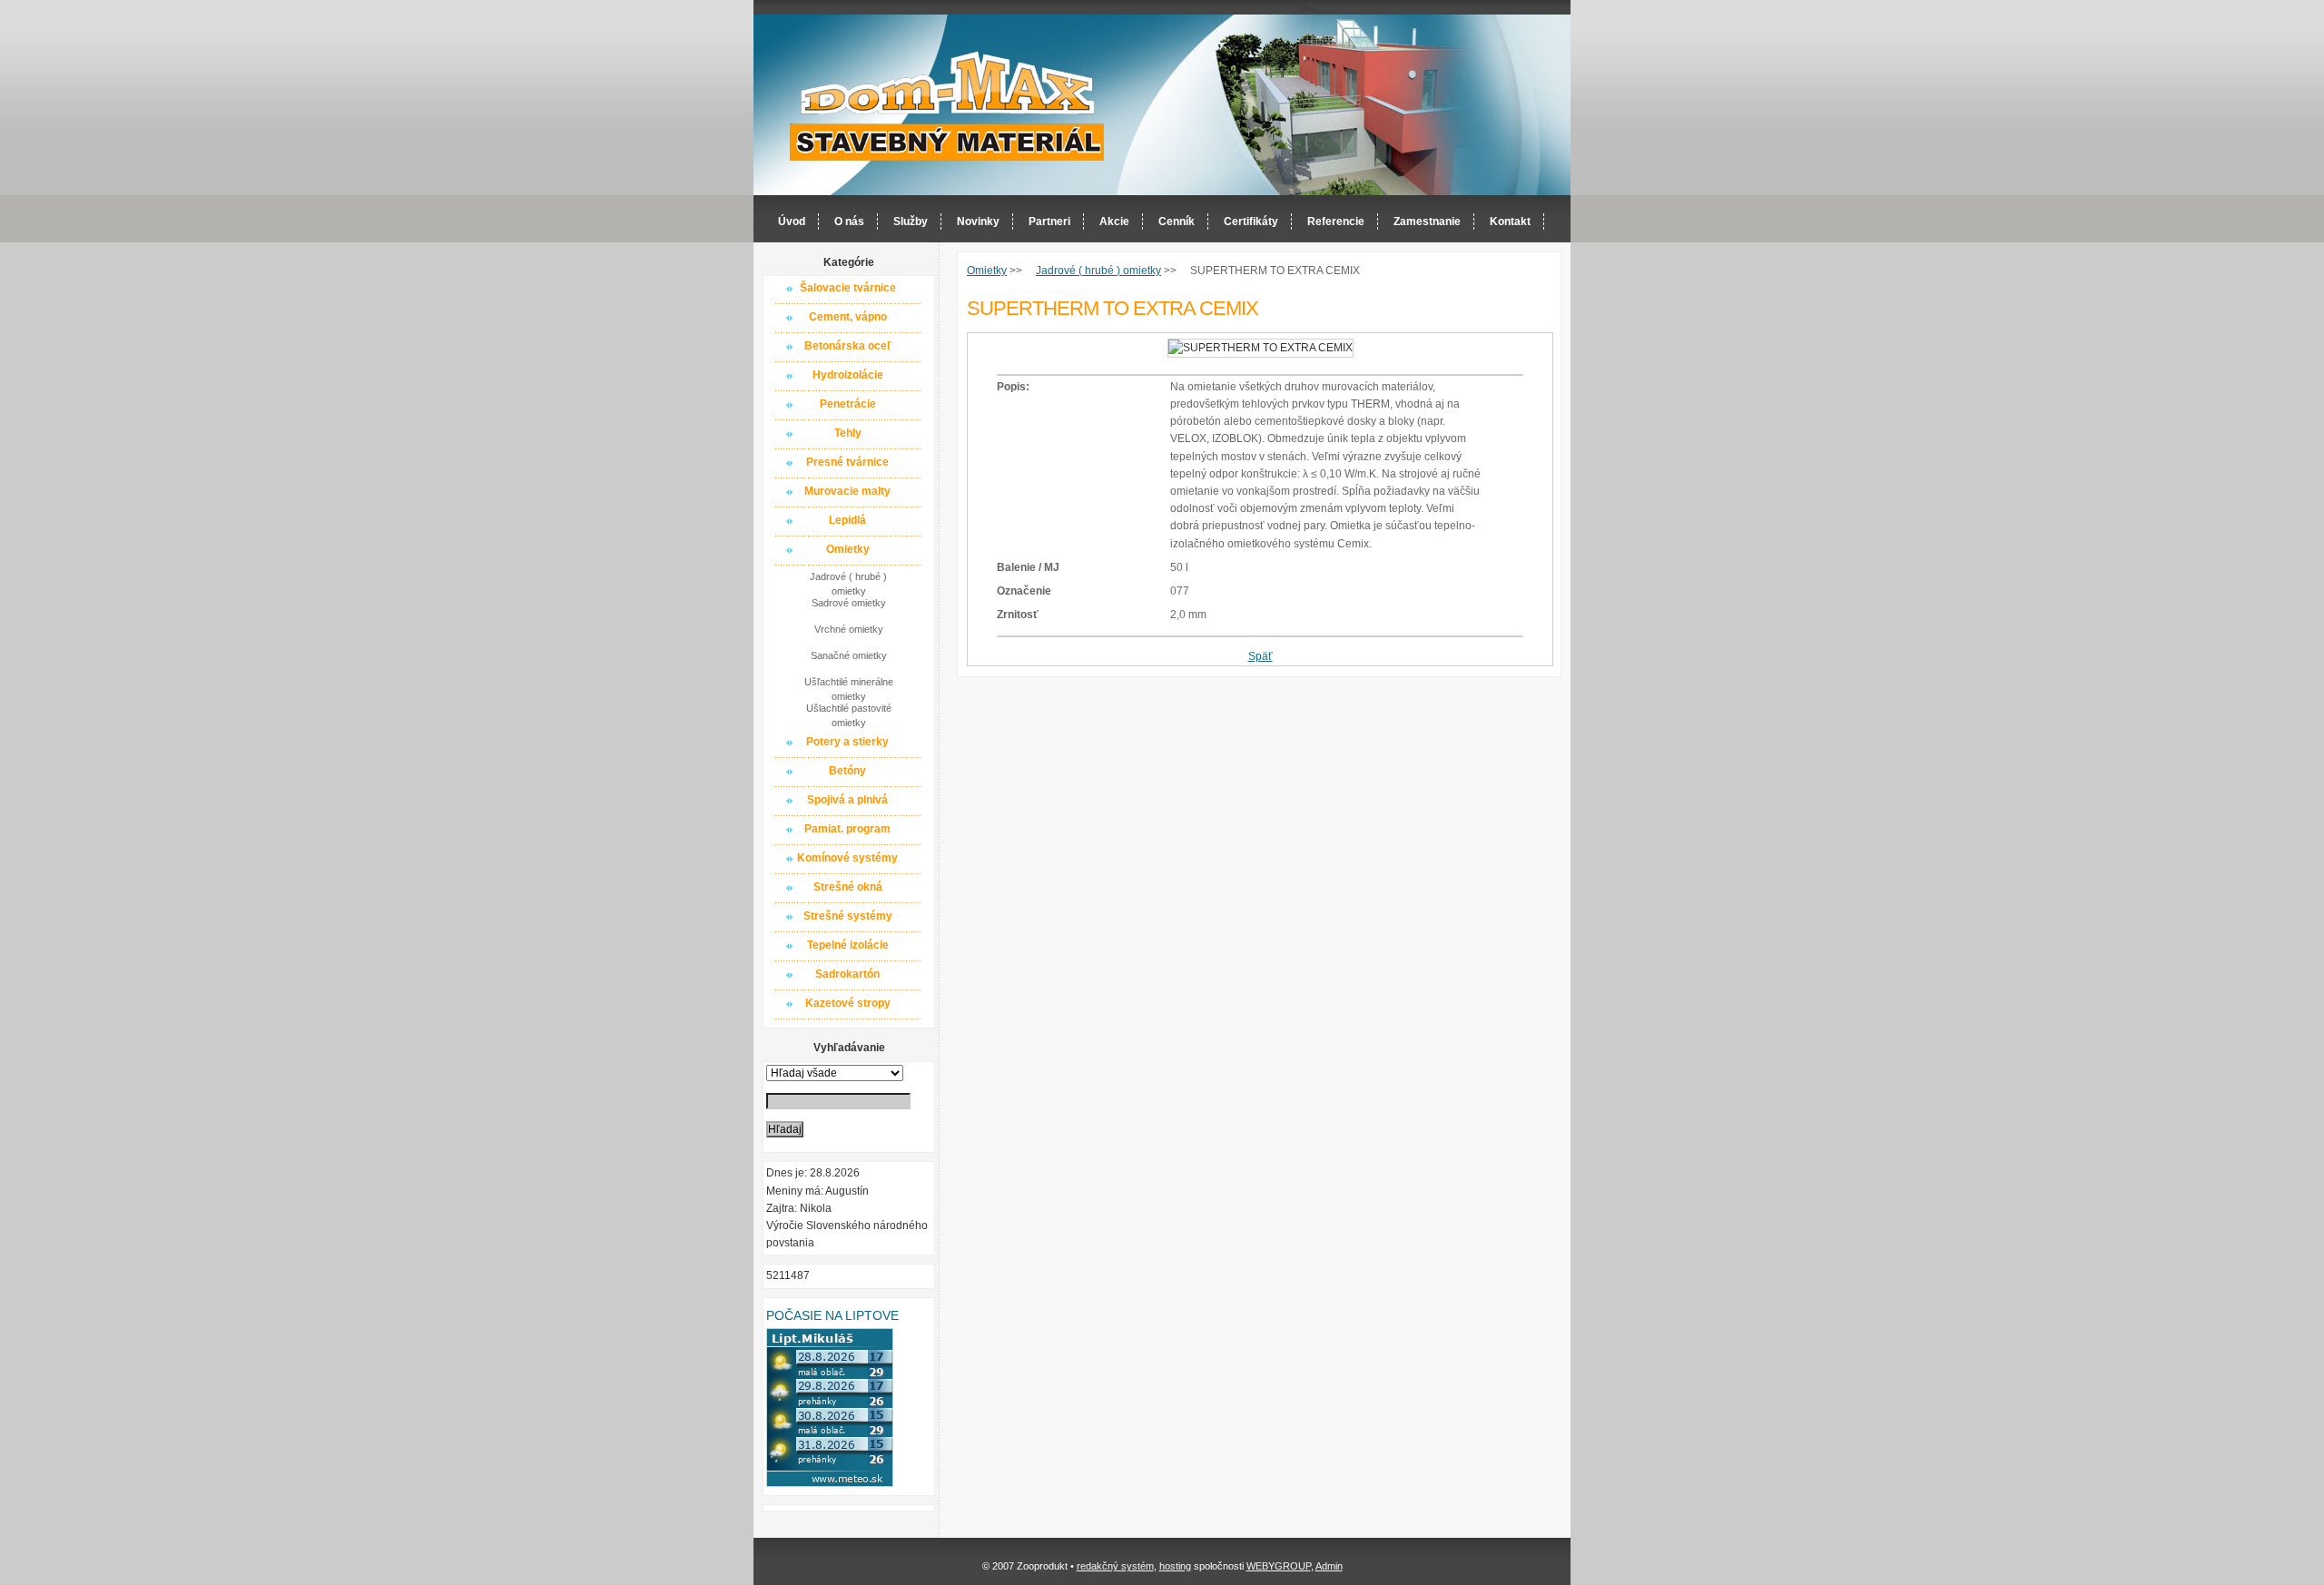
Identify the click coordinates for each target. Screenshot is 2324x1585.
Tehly (848, 433)
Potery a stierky (847, 742)
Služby (911, 222)
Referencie (1336, 222)
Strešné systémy (848, 916)
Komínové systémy (847, 858)
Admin (1329, 1566)
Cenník (1177, 222)
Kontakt (1510, 222)
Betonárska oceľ (848, 346)
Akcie (1114, 222)
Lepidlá (847, 520)
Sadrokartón (847, 974)
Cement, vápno (848, 317)
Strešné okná (848, 887)
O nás (849, 222)
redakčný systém (1115, 1566)
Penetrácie (848, 404)
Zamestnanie (1427, 222)
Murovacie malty (847, 491)
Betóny (847, 771)
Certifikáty (1251, 222)
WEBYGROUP (1279, 1566)
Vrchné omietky (849, 629)
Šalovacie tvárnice (848, 288)
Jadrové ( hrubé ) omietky (848, 583)
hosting (1175, 1566)
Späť (1260, 656)
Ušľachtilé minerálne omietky (849, 688)
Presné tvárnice (847, 462)
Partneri (1049, 222)
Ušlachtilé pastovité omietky (849, 714)
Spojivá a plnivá (847, 800)
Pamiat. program (847, 829)
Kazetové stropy (848, 1003)
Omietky (848, 549)
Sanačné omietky (849, 655)
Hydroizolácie (848, 375)
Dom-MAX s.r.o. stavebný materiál (948, 106)
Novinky (978, 222)
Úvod (792, 222)
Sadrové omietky (849, 603)
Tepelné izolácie (848, 945)
